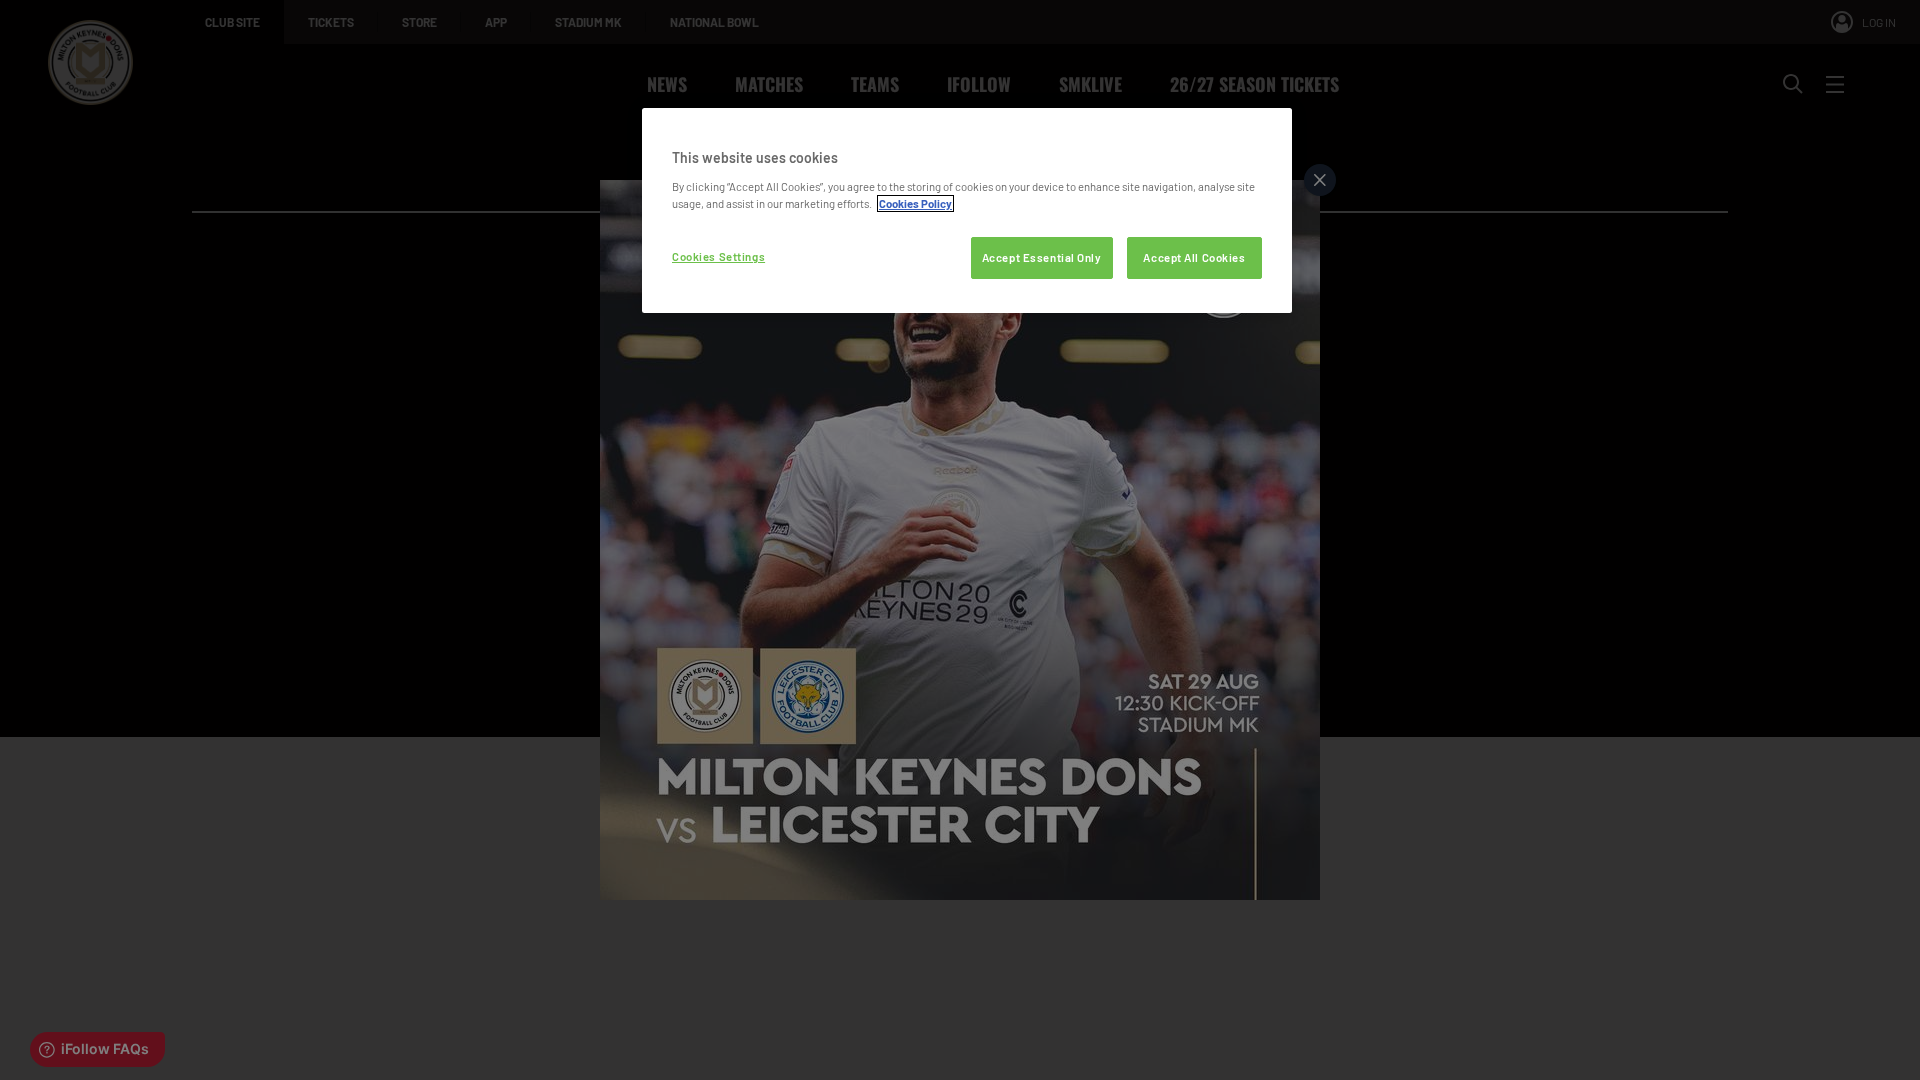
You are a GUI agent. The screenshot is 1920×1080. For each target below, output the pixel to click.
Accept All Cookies (1194, 257)
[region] (967, 210)
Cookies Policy (915, 203)
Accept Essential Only (1042, 257)
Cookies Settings (718, 256)
